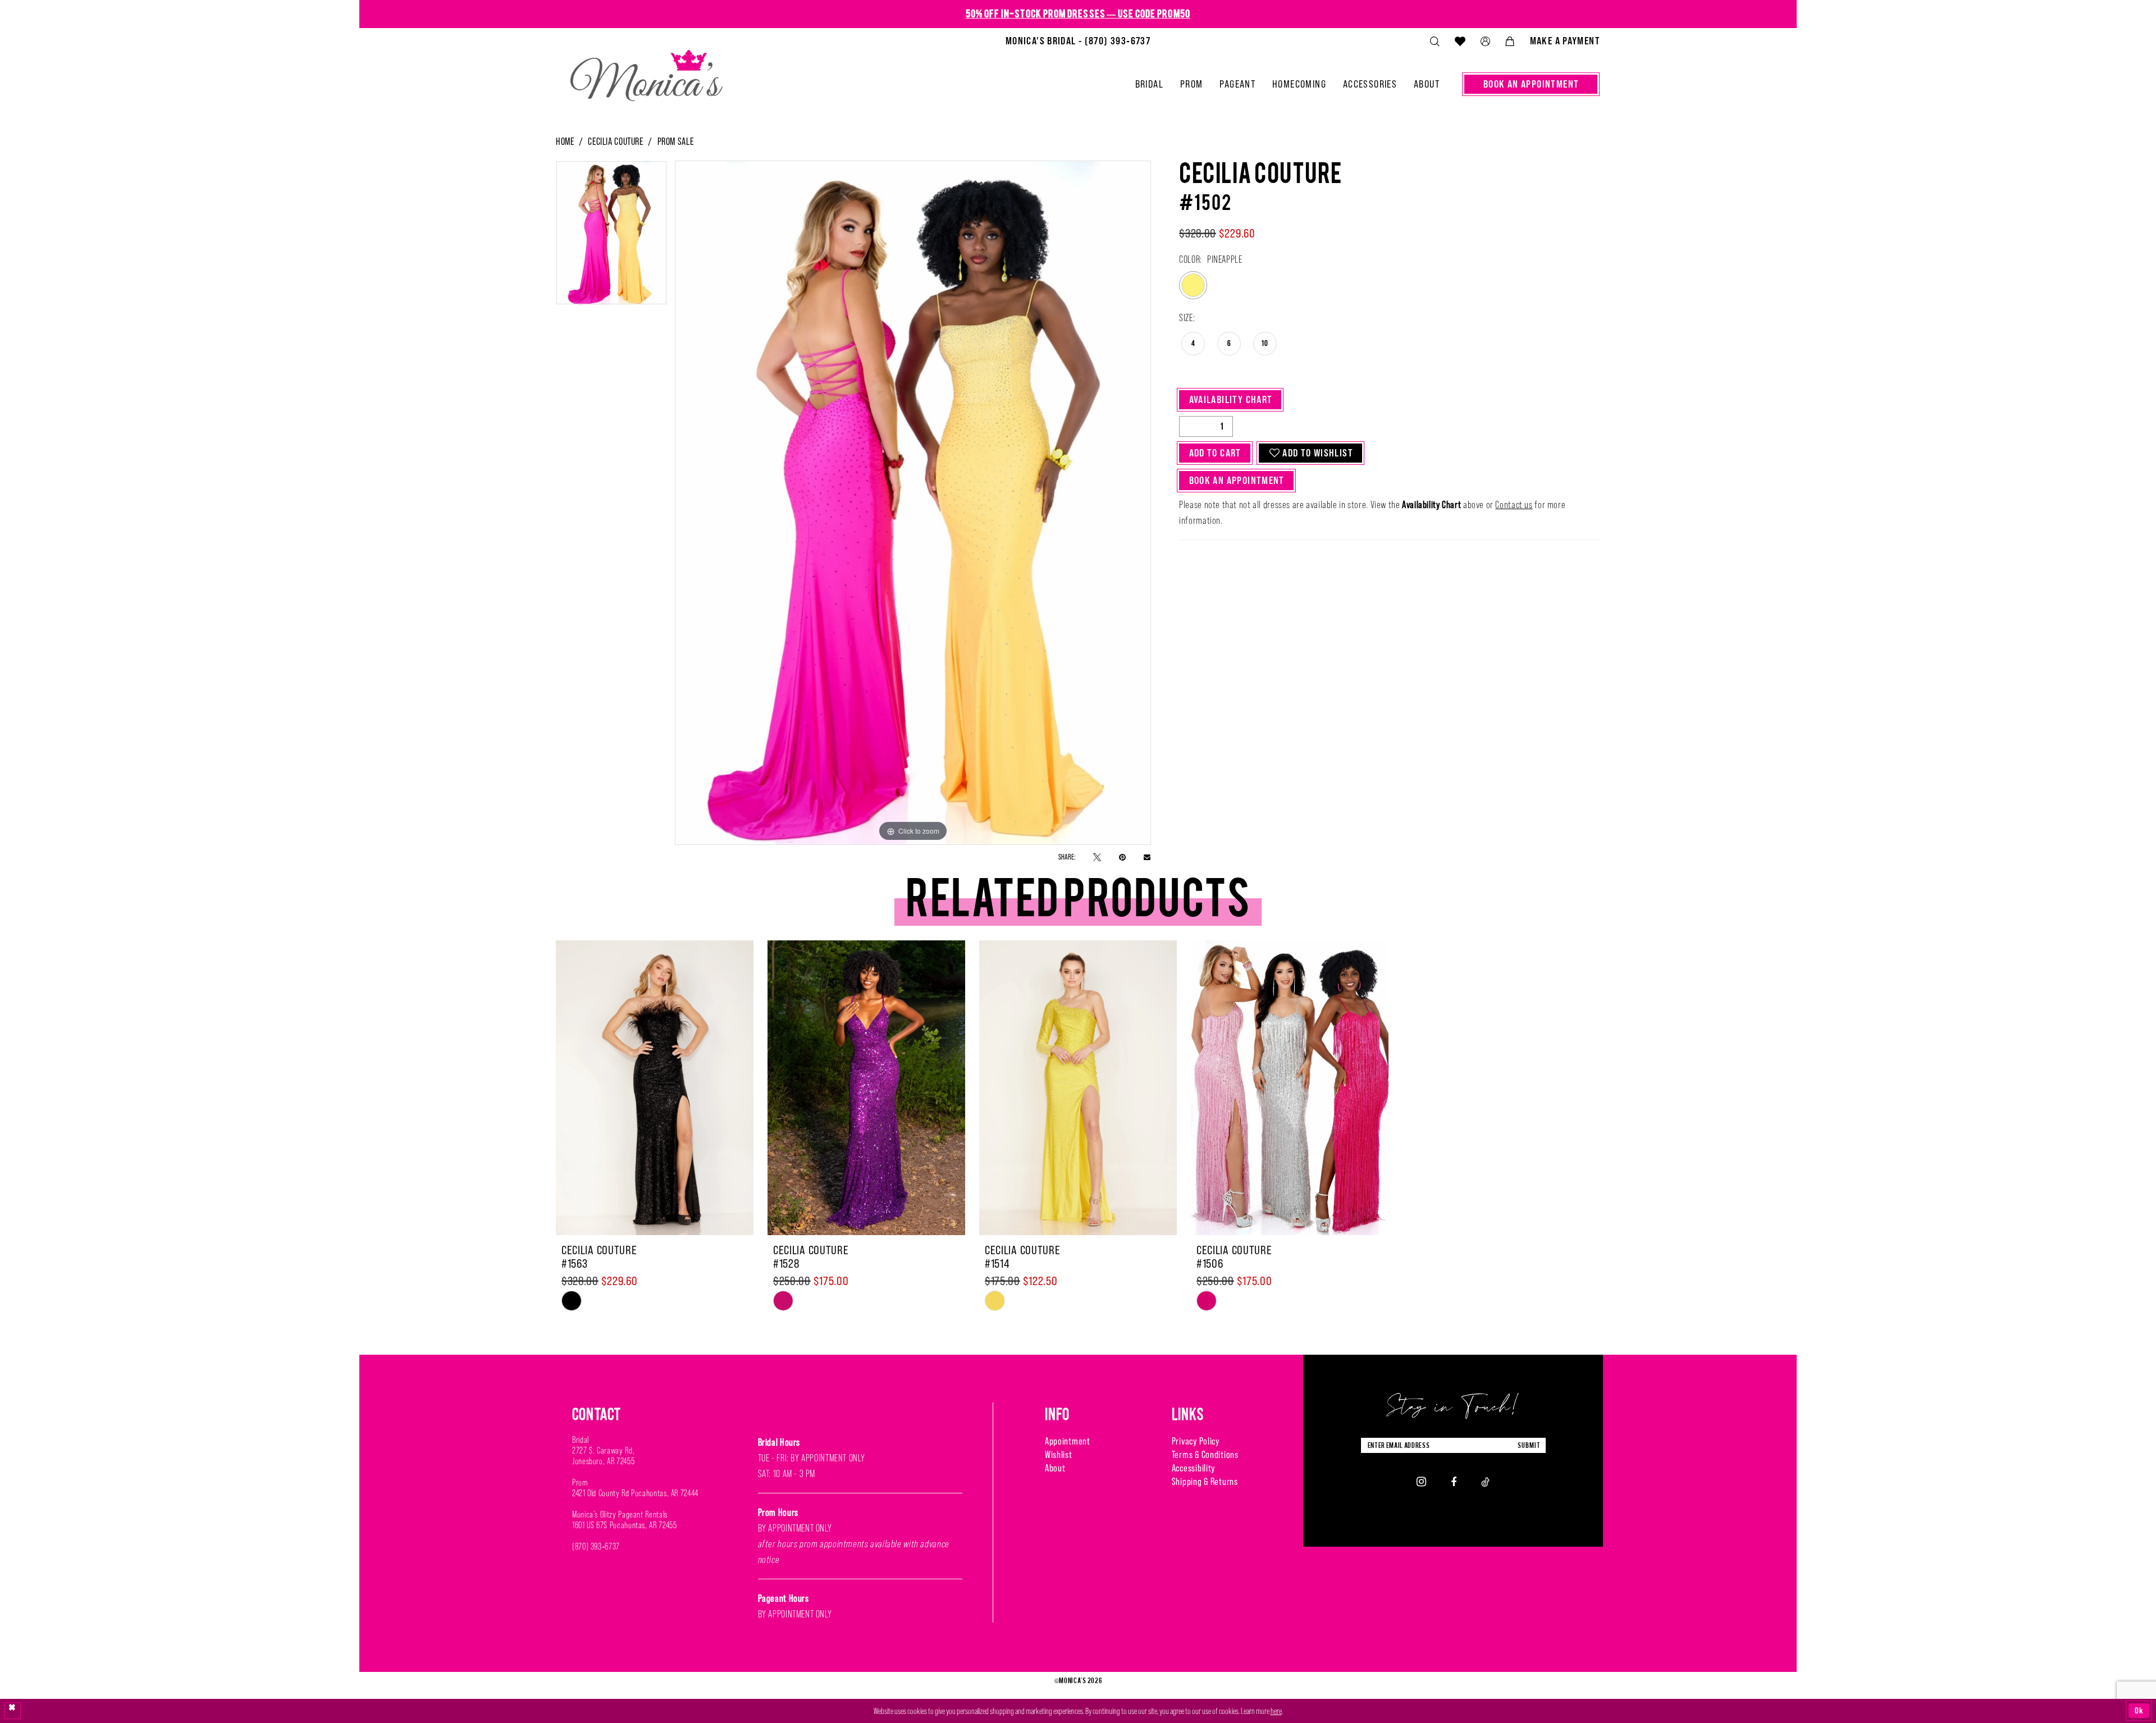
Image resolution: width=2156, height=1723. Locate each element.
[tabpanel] (611, 236)
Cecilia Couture (615, 141)
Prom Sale (676, 141)
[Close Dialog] (12, 1711)
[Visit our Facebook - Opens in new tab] (1454, 1481)
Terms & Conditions (1205, 1454)
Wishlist (1059, 1454)
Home (565, 141)
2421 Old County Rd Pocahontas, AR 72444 (635, 1493)
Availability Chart (1231, 399)
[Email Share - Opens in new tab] (1147, 857)
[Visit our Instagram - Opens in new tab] (1421, 1482)
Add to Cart (1215, 453)
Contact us (1514, 505)
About (1055, 1468)
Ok (2139, 1710)
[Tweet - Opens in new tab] (1097, 856)
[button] (1485, 41)
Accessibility (1193, 1468)
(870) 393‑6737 (596, 1546)
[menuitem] (1078, 41)
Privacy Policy (1196, 1441)
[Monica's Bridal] (647, 71)
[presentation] (655, 1088)
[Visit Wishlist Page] (1460, 41)
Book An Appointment (1237, 480)
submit (1529, 1445)
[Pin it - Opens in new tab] (1122, 856)
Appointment (1068, 1441)
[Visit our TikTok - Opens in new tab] (1485, 1481)
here (1276, 1711)
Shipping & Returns (1205, 1481)
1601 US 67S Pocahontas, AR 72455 (624, 1525)
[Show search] (1435, 41)
